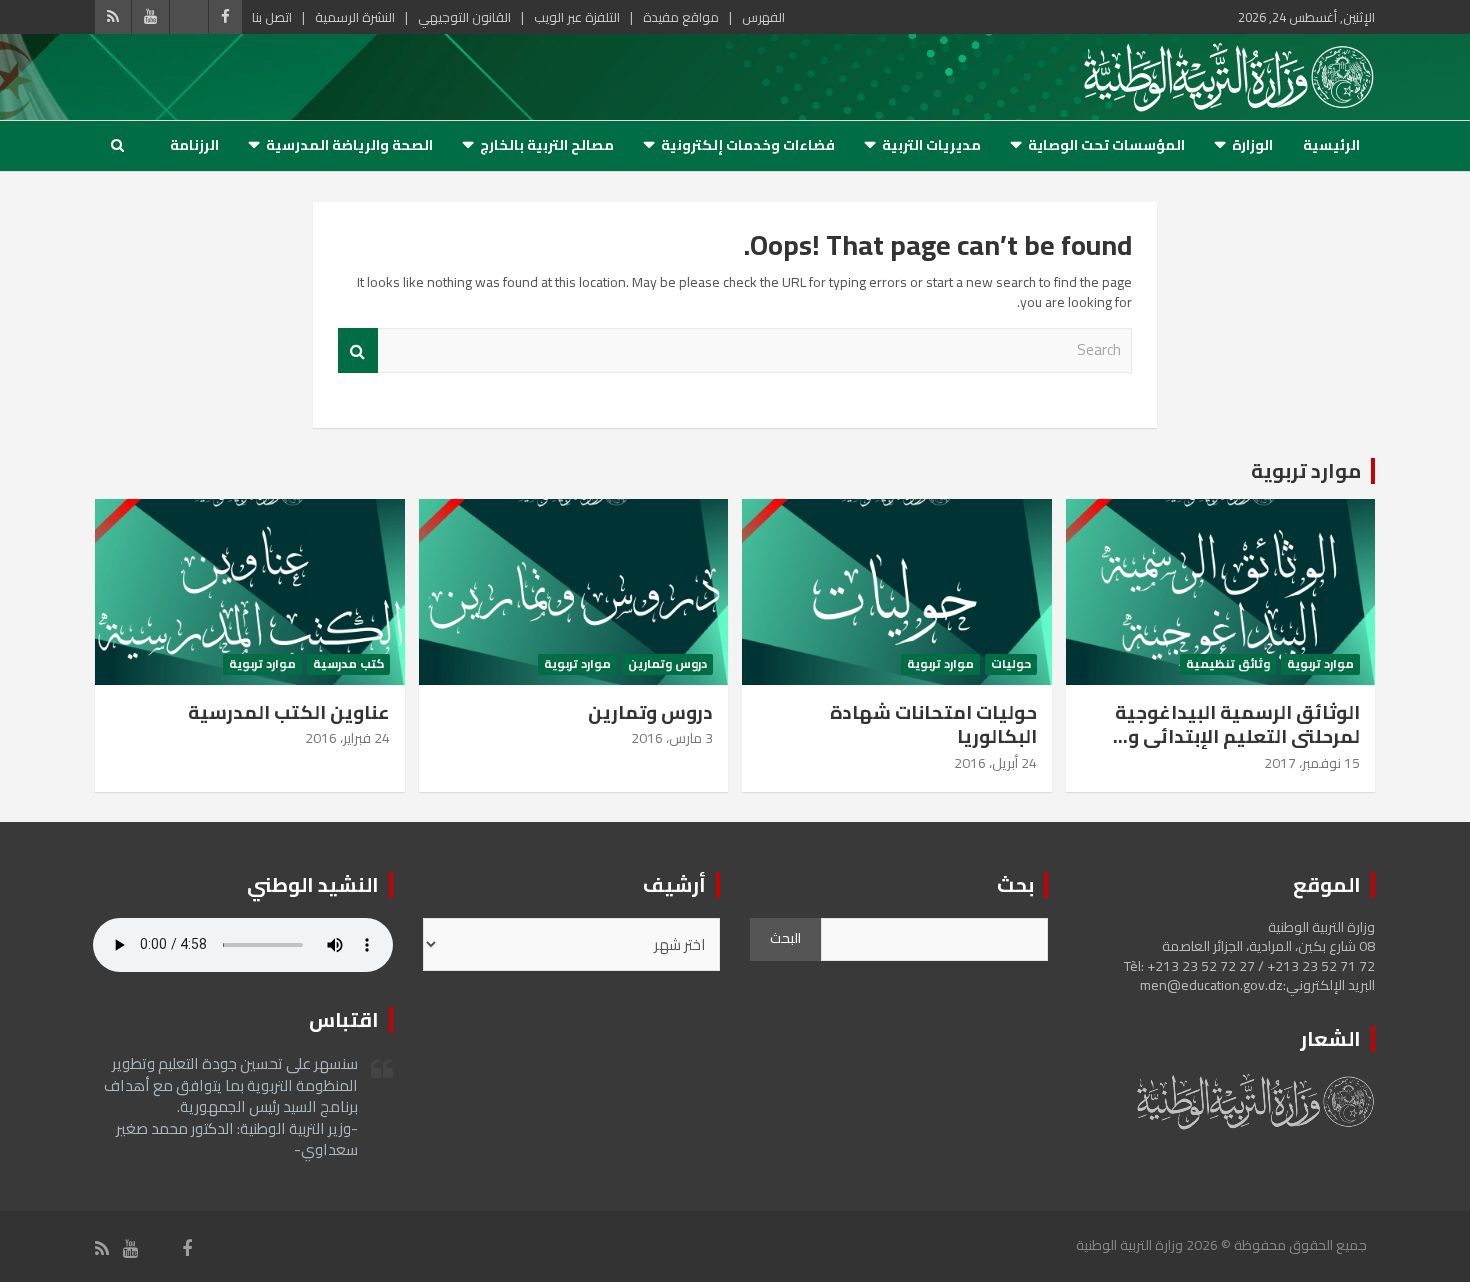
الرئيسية (1331, 145)
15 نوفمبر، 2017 (1312, 763)
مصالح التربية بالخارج (547, 145)
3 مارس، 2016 (672, 738)
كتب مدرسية (348, 664)
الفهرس (763, 17)
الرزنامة (194, 145)
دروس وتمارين (667, 664)
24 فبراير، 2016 (347, 738)
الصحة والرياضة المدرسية (349, 145)
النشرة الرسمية (355, 17)
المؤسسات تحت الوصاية (1106, 145)
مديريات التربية (931, 145)
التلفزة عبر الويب (577, 17)
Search (358, 350)
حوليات (1011, 664)
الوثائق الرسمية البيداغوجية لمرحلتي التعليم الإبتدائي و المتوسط (1237, 736)
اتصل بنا (272, 17)
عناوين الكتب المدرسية (289, 712)
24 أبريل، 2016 (995, 763)
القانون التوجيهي (464, 17)
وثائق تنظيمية (1228, 664)
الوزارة (1252, 145)
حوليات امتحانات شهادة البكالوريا (933, 724)
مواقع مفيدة (681, 17)
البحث (785, 938)
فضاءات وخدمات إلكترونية (748, 145)
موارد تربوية (1306, 470)
